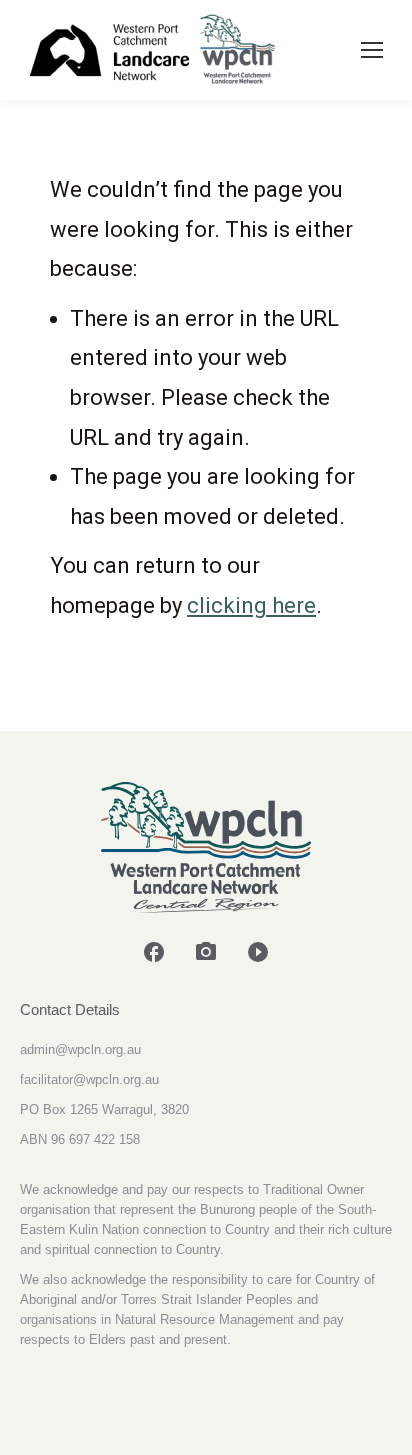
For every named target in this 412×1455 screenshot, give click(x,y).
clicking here (251, 605)
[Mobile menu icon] (372, 50)
